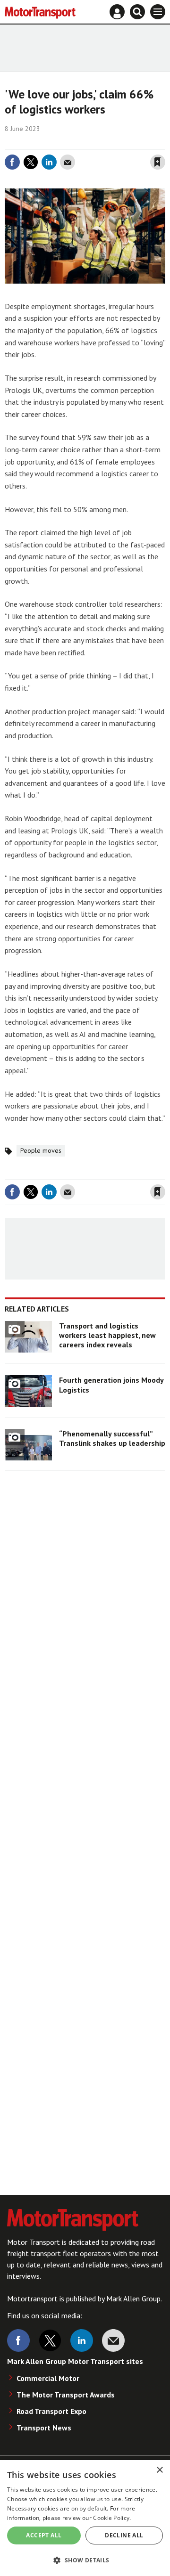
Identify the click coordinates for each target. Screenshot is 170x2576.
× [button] (159, 2470)
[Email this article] (68, 162)
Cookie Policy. (112, 2518)
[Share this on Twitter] (31, 162)
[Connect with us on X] (50, 2340)
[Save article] (158, 162)
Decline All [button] (124, 2535)
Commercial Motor (48, 2378)
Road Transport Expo (51, 2411)
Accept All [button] (44, 2535)
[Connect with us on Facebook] (18, 2340)
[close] (164, 143)
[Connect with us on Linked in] (82, 2340)
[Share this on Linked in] (49, 162)
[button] (85, 2560)
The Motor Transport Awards (66, 2395)
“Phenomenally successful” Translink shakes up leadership (112, 1438)
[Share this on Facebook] (12, 162)
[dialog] (85, 2518)
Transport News (44, 2428)
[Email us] (113, 2340)
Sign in (45, 143)
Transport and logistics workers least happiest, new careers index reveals (107, 1335)
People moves (41, 1150)
